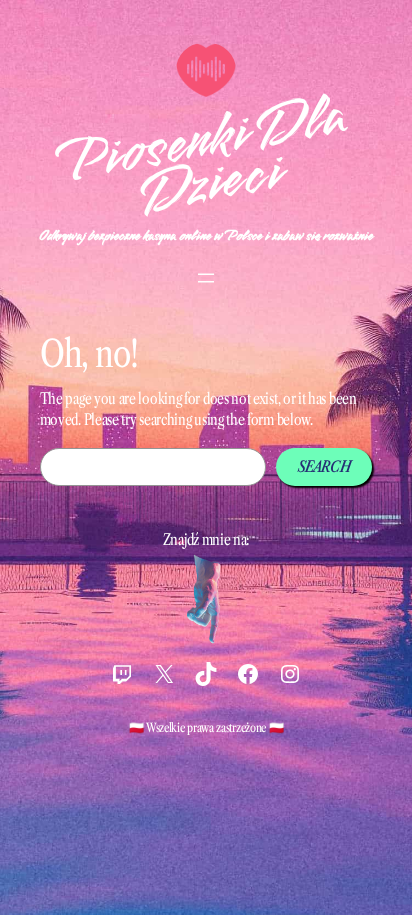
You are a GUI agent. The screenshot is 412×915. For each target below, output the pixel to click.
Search (324, 466)
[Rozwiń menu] (206, 278)
